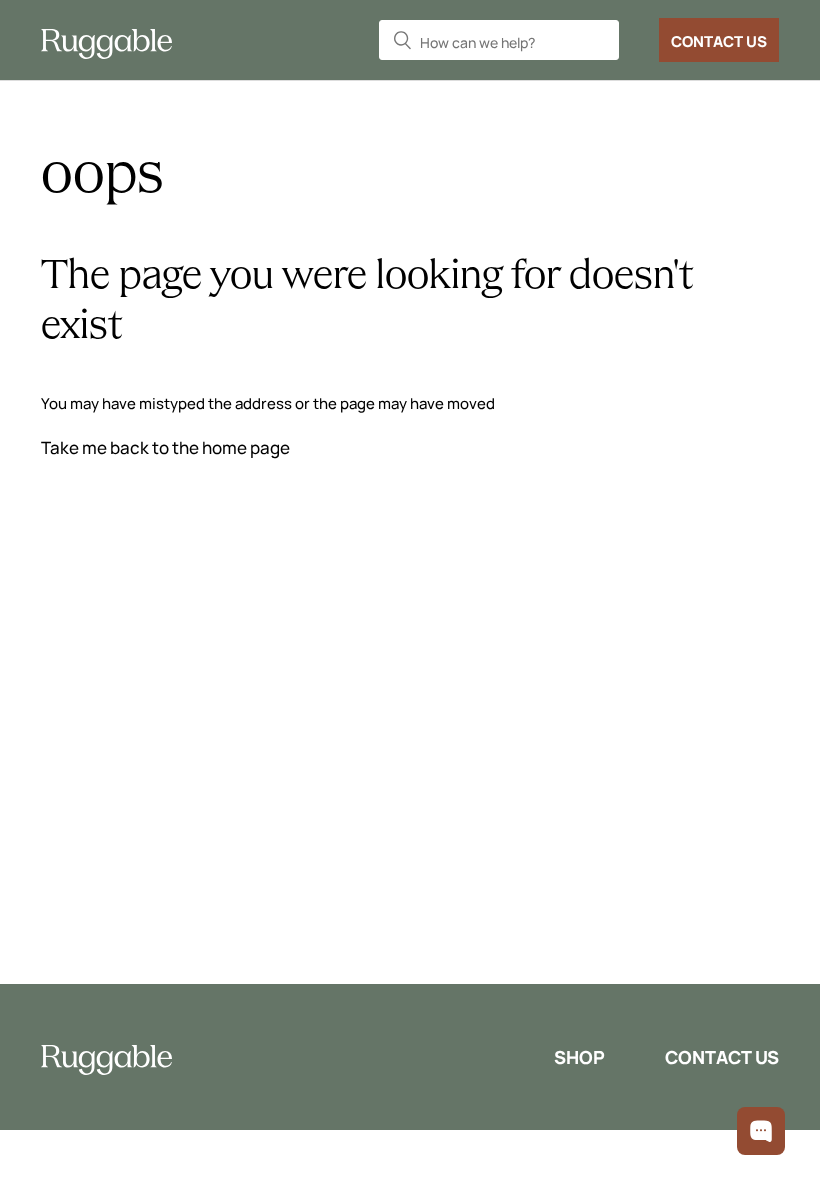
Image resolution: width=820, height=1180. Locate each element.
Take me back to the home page (165, 447)
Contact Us (719, 41)
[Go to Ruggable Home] (114, 40)
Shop (579, 1057)
